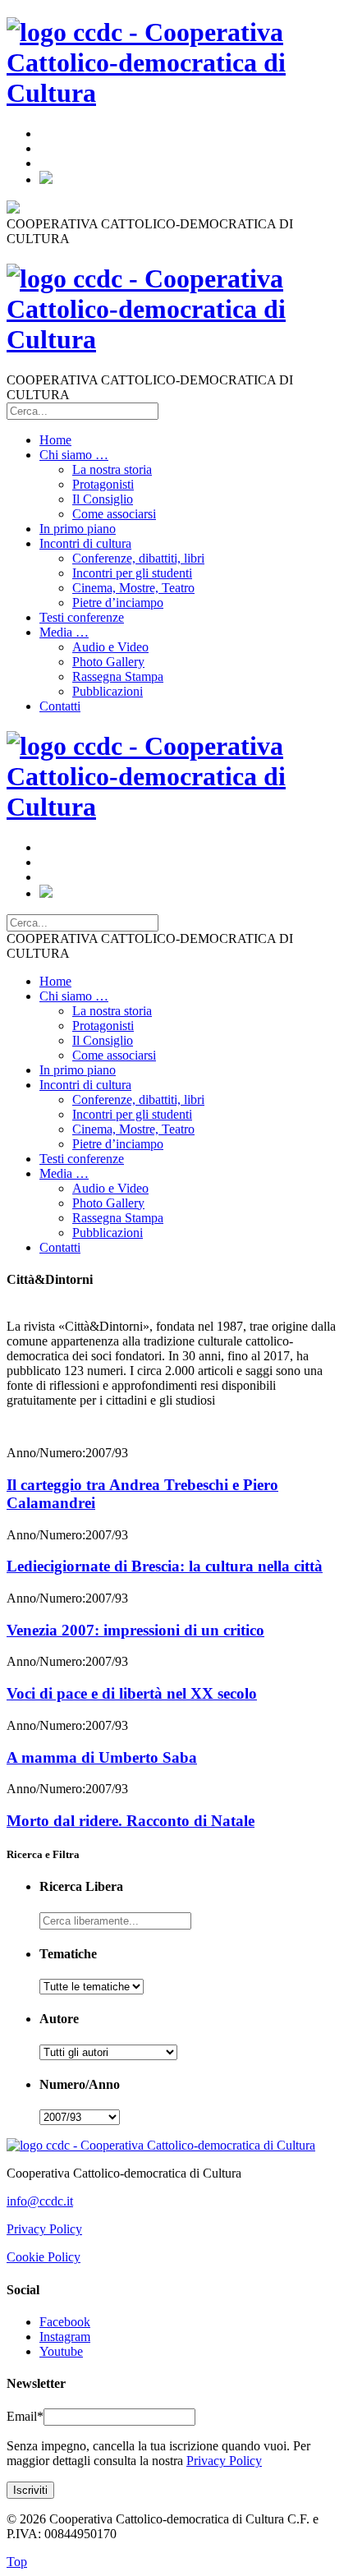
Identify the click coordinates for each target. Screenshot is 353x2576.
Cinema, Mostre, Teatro (133, 588)
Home (55, 440)
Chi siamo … (74, 455)
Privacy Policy (44, 2229)
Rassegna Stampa (118, 676)
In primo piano (78, 529)
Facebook (65, 2322)
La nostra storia (112, 469)
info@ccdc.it (40, 2201)
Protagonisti (103, 484)
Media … (64, 632)
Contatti (60, 706)
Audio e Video (110, 647)
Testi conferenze (82, 617)
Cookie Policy (44, 2257)
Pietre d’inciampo (118, 603)
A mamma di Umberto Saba (102, 1757)
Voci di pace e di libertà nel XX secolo (132, 1693)
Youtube (61, 2351)
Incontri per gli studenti (132, 573)
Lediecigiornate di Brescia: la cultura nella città (165, 1566)
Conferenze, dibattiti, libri (138, 558)
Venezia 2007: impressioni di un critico (135, 1630)
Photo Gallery (108, 662)
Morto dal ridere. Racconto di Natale (131, 1821)
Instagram (65, 2337)
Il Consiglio (103, 499)
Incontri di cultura (85, 543)
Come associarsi (114, 514)
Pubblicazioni (108, 691)
